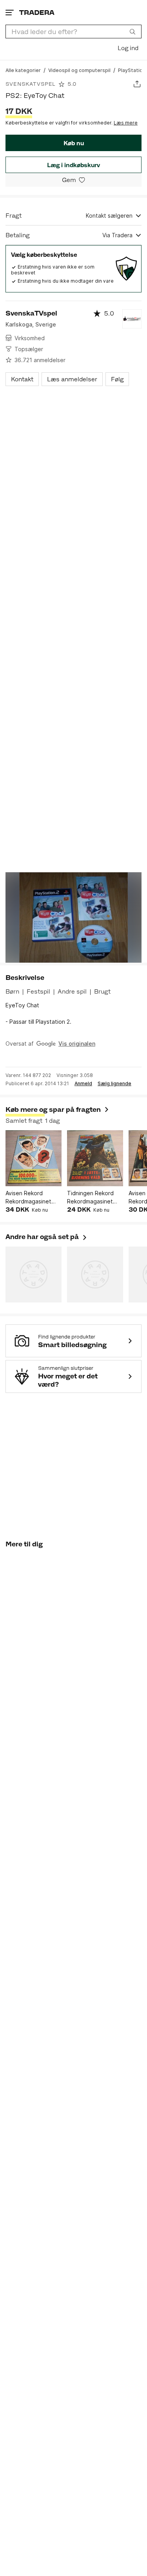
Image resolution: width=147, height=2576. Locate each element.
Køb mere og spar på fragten (53, 1109)
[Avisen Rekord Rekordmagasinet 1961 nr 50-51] (34, 1158)
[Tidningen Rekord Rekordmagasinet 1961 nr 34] (95, 1158)
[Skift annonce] (137, 84)
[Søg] (132, 31)
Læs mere (126, 123)
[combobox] (73, 32)
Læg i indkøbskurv (73, 165)
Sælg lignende (114, 1084)
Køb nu (74, 143)
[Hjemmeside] (37, 12)
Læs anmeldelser (72, 379)
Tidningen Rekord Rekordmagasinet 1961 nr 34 (90, 1198)
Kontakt (22, 379)
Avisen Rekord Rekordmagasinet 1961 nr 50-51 (28, 1198)
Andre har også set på (47, 1237)
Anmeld (83, 1084)
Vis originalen (77, 1044)
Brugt (102, 991)
